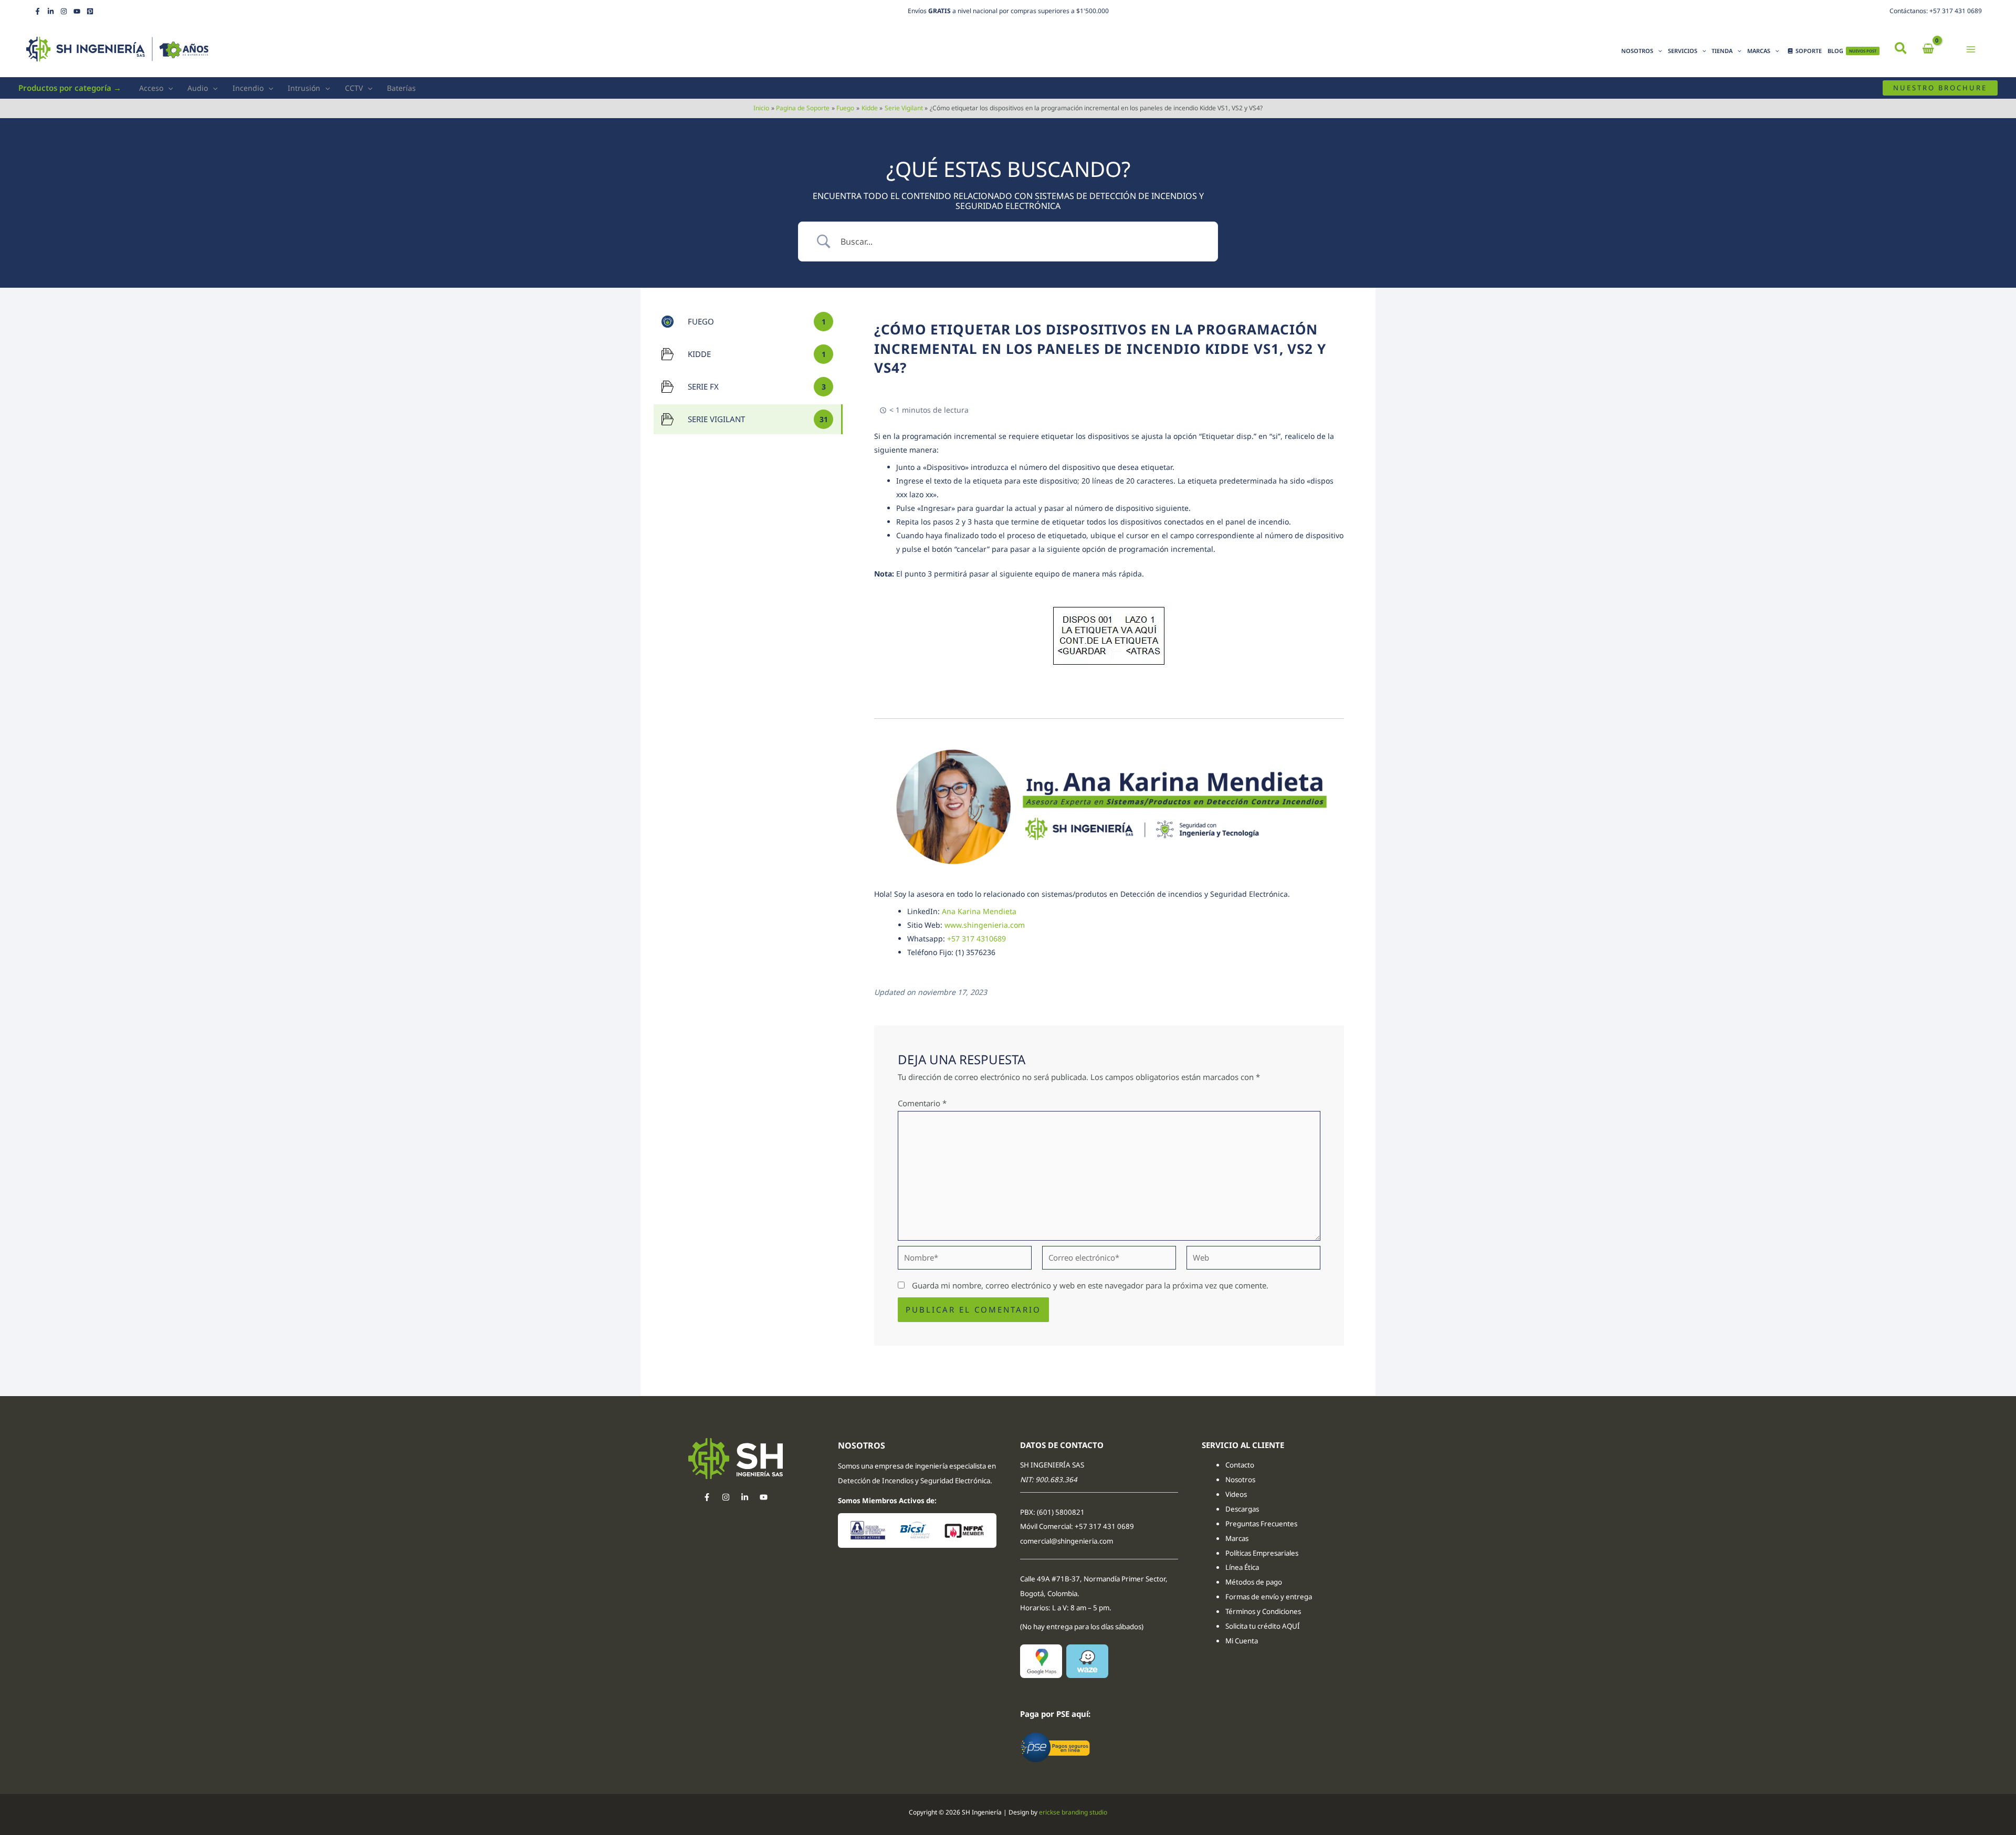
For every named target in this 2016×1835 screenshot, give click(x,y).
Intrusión (304, 88)
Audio (198, 88)
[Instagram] (64, 11)
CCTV (354, 88)
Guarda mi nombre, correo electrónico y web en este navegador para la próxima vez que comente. (1090, 1285)
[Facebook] (38, 11)
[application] (1658, 51)
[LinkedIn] (51, 11)
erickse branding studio (1073, 1812)
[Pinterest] (90, 11)
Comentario (922, 1103)
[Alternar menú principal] (1971, 49)
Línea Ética (1243, 1567)
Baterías (401, 88)
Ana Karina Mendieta (979, 911)
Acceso (151, 88)
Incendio (248, 88)
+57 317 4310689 (976, 939)
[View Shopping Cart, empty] (1928, 49)
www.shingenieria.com (985, 925)
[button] (1901, 49)
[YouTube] (77, 11)
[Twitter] (745, 1497)
